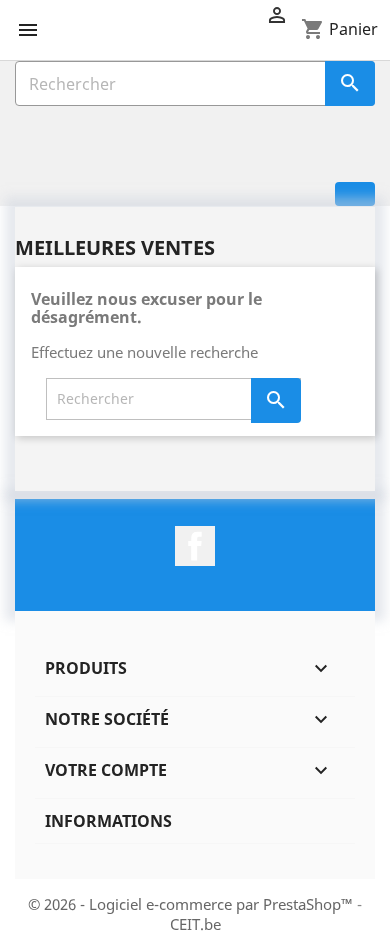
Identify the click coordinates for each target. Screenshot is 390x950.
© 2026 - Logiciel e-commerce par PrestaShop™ (192, 904)
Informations (108, 821)
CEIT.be (195, 924)
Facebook (195, 546)
